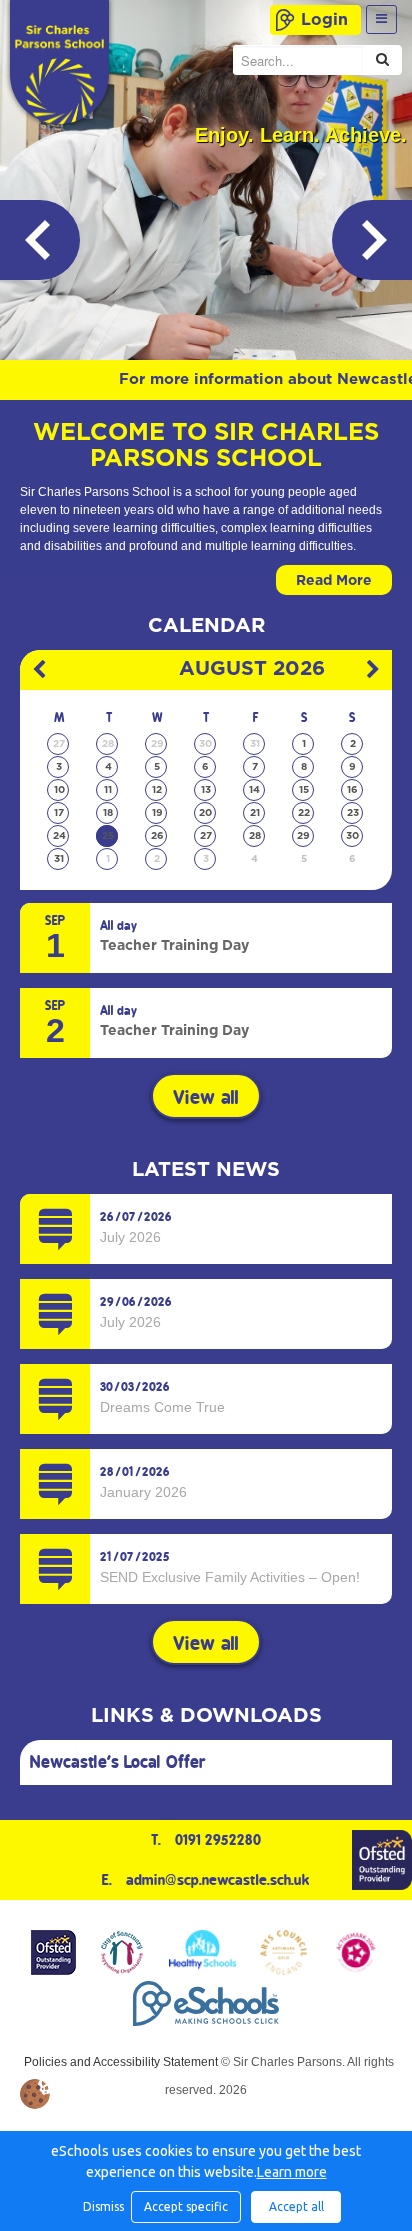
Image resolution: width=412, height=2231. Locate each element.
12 (157, 790)
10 (59, 790)
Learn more (292, 2172)
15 (304, 790)
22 (304, 813)
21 (255, 813)
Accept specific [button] (186, 2206)
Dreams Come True (162, 1407)
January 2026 (143, 1492)
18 (108, 813)
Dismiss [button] (102, 2206)
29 (157, 744)
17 (59, 813)
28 (108, 744)
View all (206, 1097)
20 (205, 813)
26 (157, 836)
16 (352, 790)
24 (59, 836)
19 (157, 813)
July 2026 (130, 1237)
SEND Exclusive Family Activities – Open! (230, 1577)
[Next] (372, 240)
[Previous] (40, 240)
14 (254, 790)
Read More (334, 581)
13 (206, 790)
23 (353, 813)
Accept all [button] (296, 2206)
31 (255, 744)
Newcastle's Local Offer (118, 1762)
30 (205, 744)
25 (108, 836)
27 (59, 744)
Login (324, 20)
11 (108, 790)
